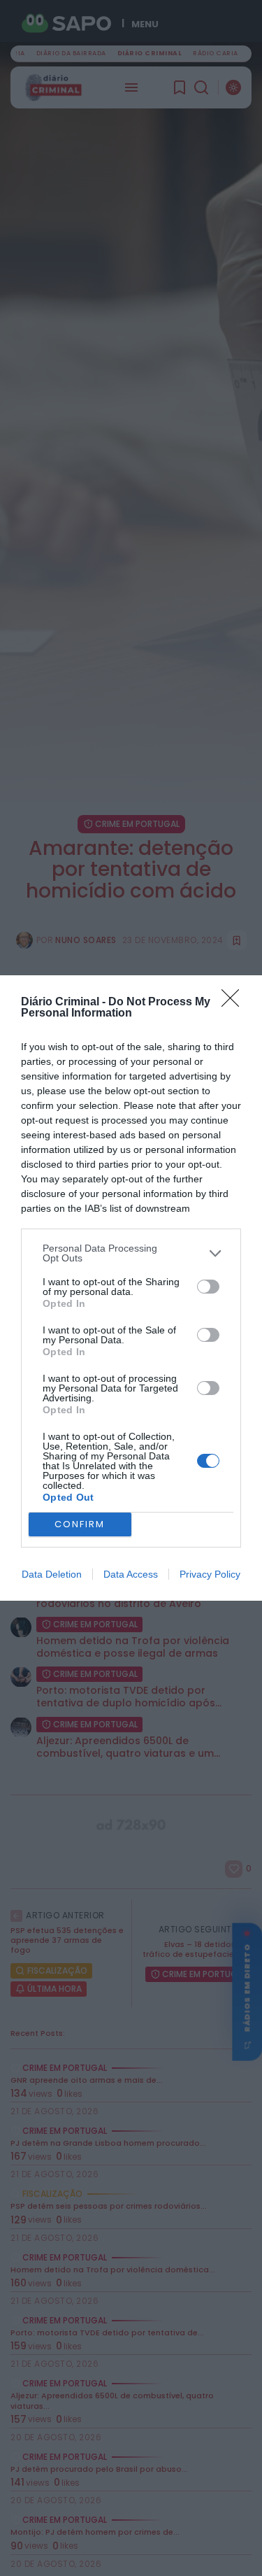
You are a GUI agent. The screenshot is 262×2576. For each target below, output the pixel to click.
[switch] (208, 1287)
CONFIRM (80, 1524)
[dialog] (131, 1288)
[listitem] (131, 1253)
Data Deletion (52, 1574)
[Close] (235, 1003)
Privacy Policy (210, 1574)
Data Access (131, 1574)
